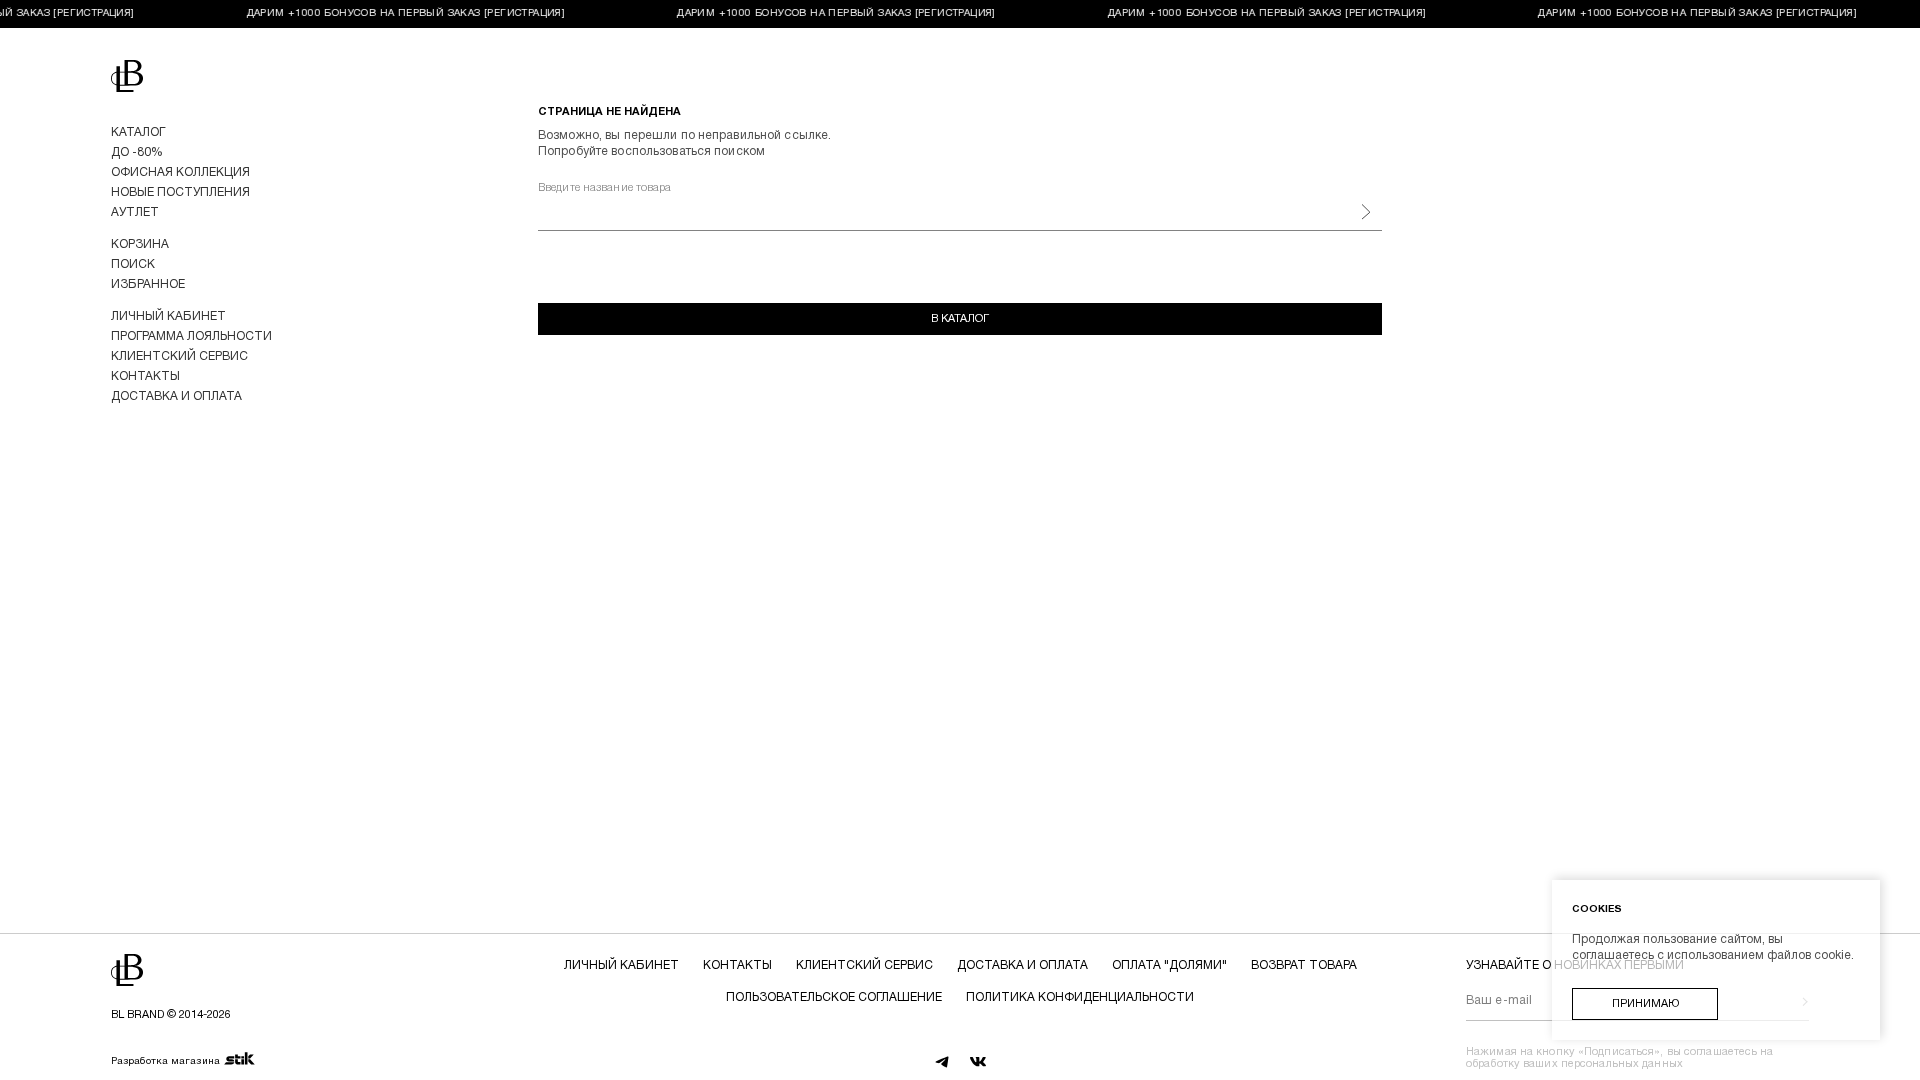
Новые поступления (180, 192)
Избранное (148, 284)
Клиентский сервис (179, 356)
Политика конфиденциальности (1080, 997)
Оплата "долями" (1169, 965)
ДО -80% (137, 152)
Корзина (140, 244)
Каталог (138, 132)
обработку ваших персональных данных (1574, 1064)
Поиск (133, 264)
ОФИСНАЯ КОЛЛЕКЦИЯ (180, 172)
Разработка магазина (165, 1061)
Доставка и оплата (176, 396)
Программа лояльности (191, 336)
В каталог (960, 319)
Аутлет (135, 212)
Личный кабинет (168, 316)
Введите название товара (605, 188)
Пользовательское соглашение (834, 997)
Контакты (145, 376)
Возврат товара (1304, 965)
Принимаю (1645, 1004)
